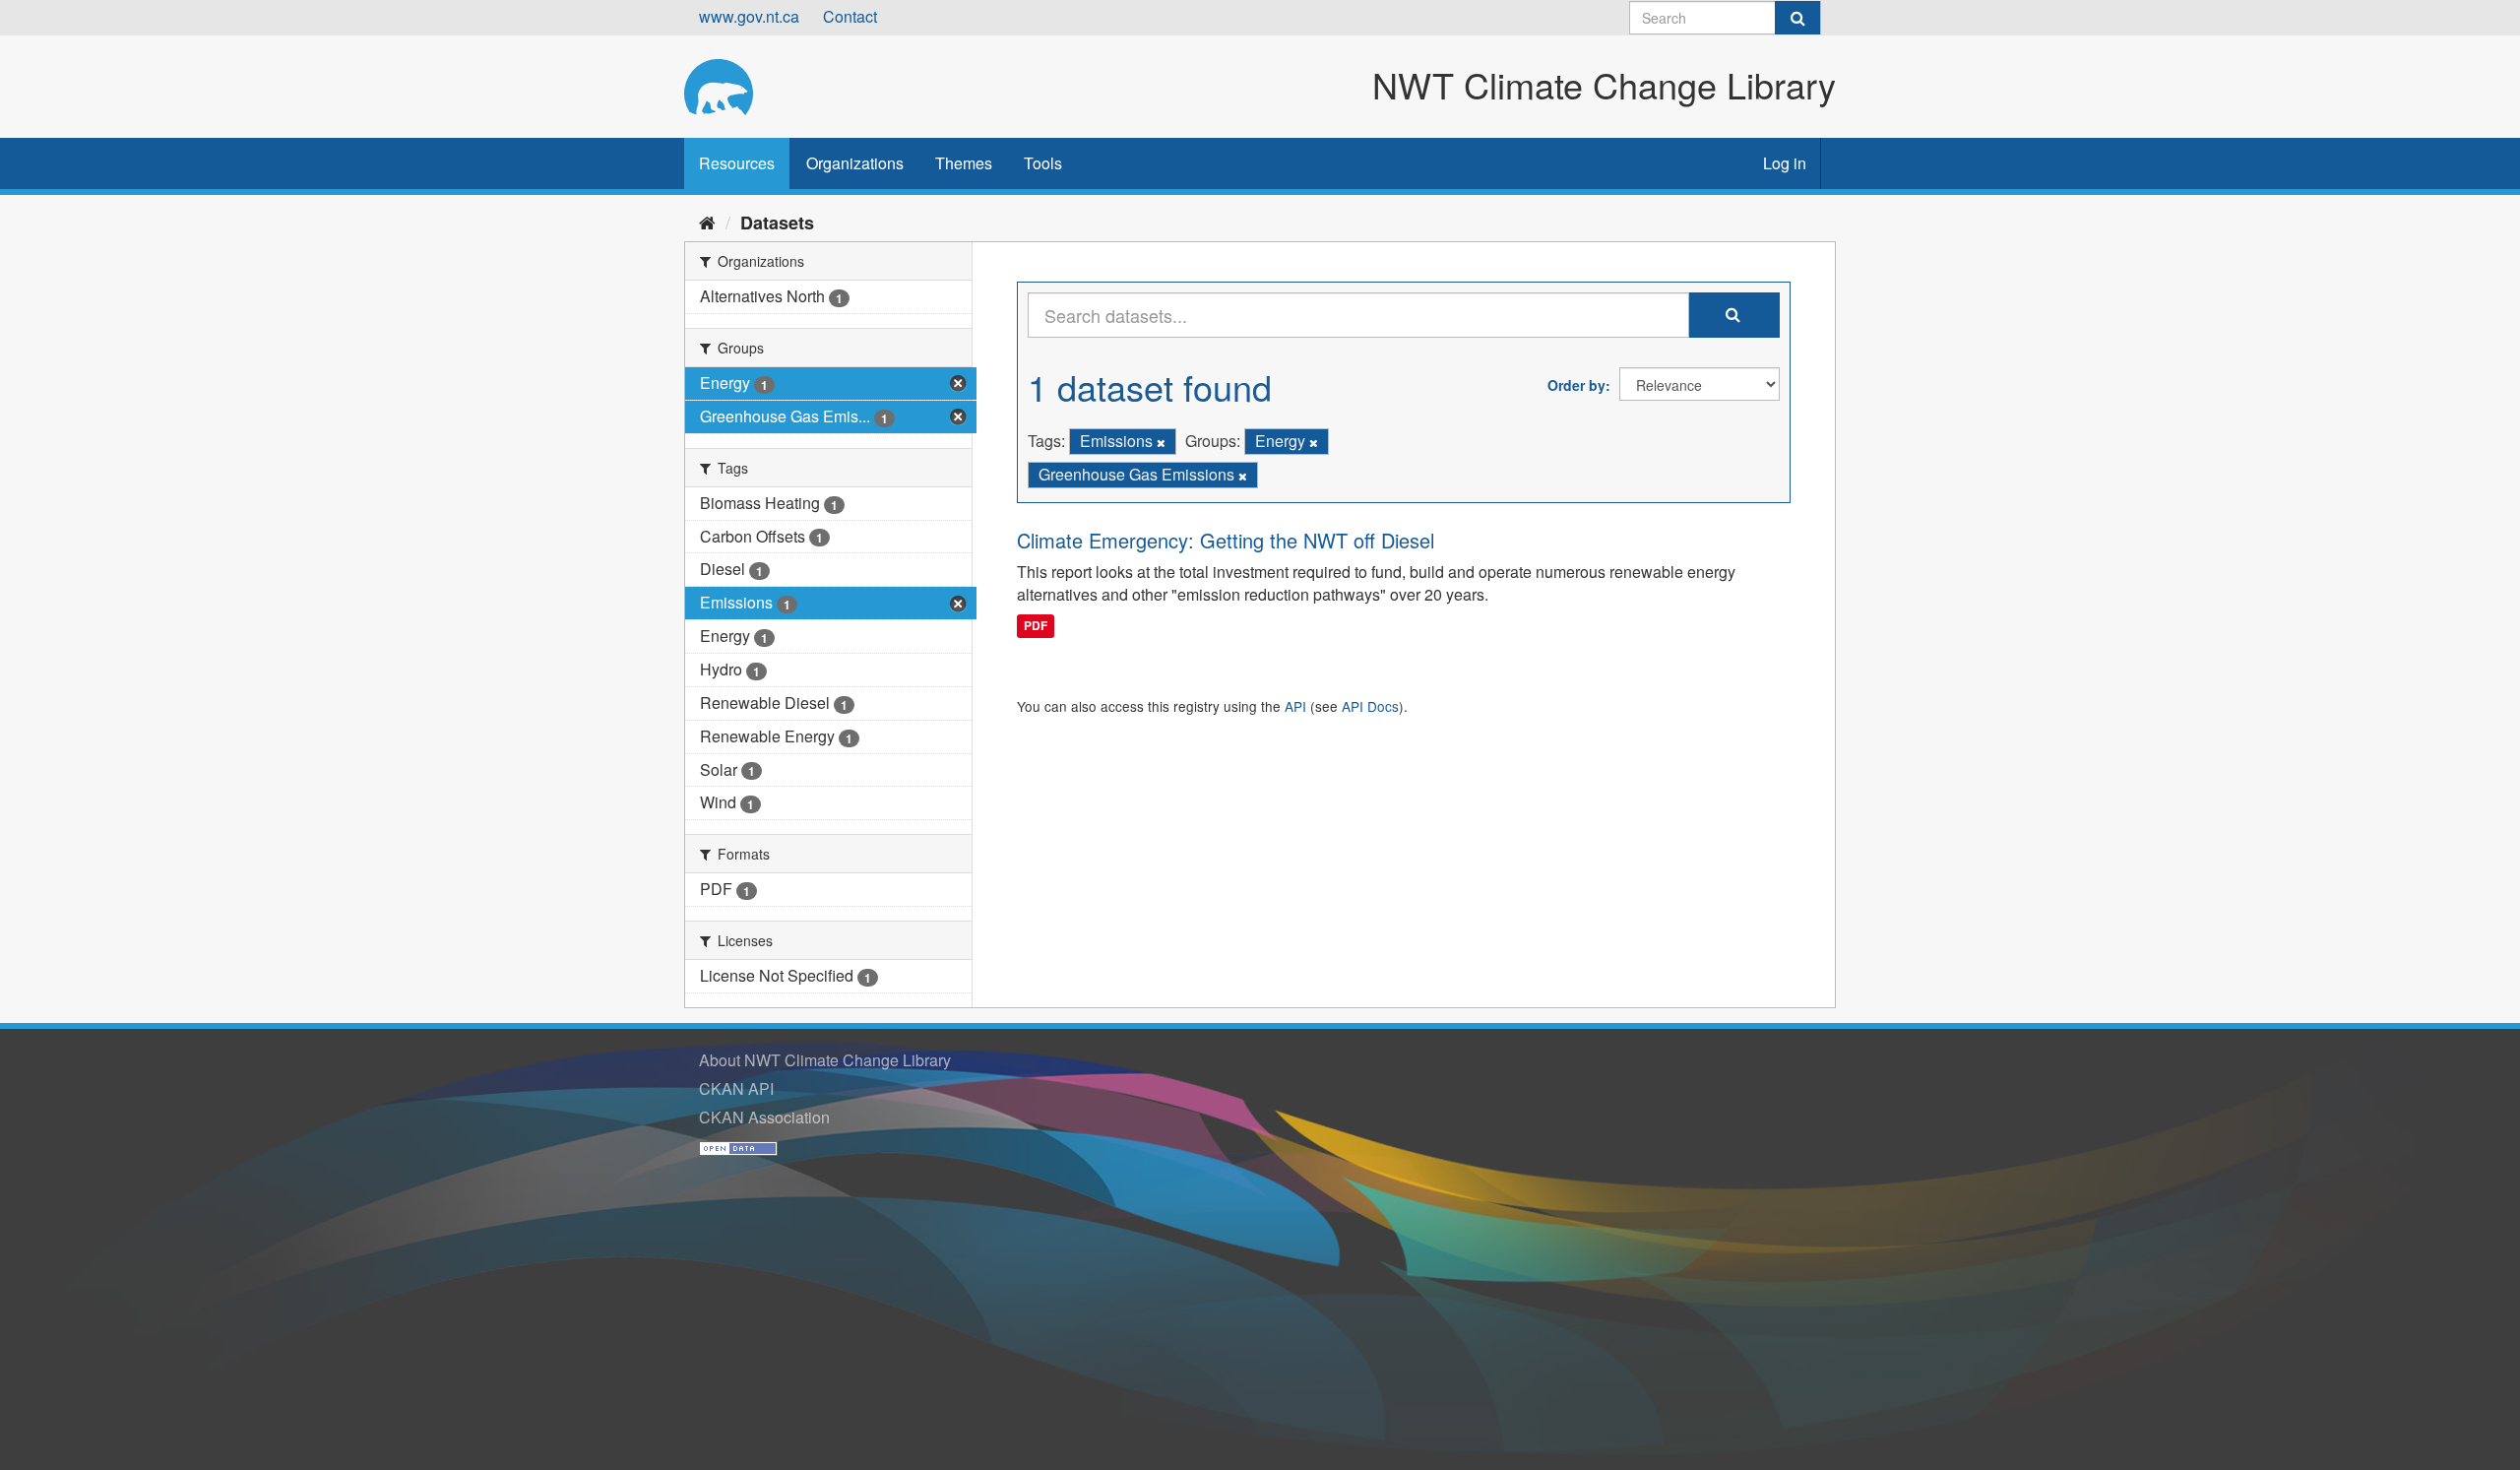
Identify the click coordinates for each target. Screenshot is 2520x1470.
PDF (1036, 625)
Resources (737, 163)
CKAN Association (764, 1117)
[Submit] (1797, 18)
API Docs (1370, 706)
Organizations (855, 163)
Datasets (777, 223)
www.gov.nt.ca (749, 16)
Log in (1785, 163)
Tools (1043, 163)
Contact (850, 16)
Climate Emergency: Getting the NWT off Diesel (1226, 540)
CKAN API (736, 1088)
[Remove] (1161, 442)
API (1295, 706)
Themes (964, 163)
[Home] (707, 222)
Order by (1576, 385)
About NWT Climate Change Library (825, 1060)
